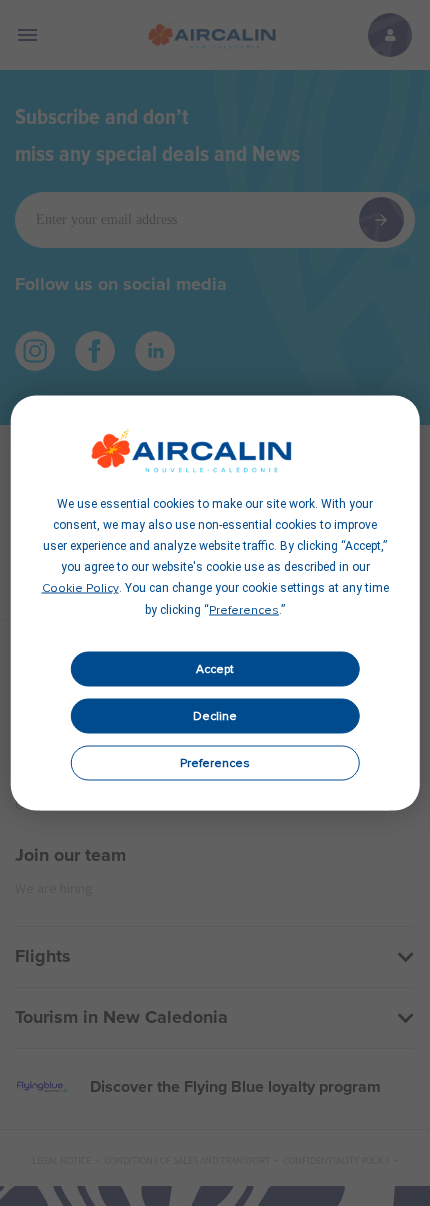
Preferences (215, 763)
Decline (215, 716)
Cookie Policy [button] (80, 589)
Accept (215, 669)
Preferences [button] (244, 611)
